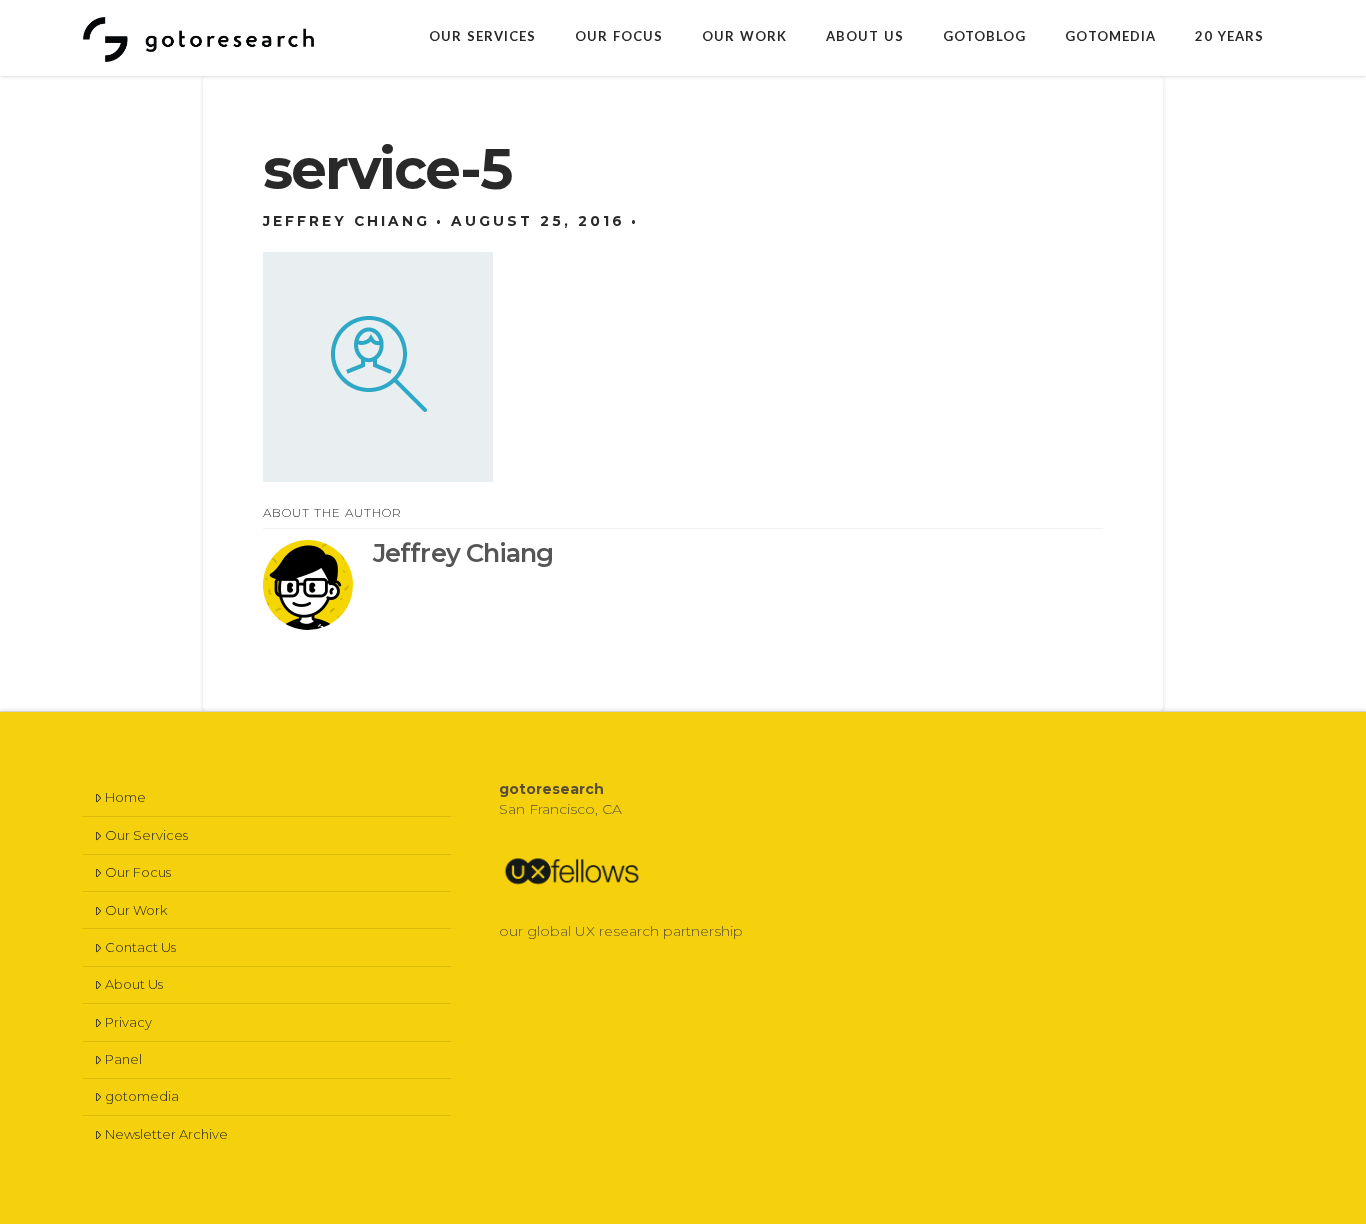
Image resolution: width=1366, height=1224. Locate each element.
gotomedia (142, 1096)
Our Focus (138, 872)
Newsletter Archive (166, 1134)
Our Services (146, 835)
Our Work (136, 910)
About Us (134, 984)
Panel (123, 1059)
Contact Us (140, 947)
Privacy (128, 1022)
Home (125, 797)
